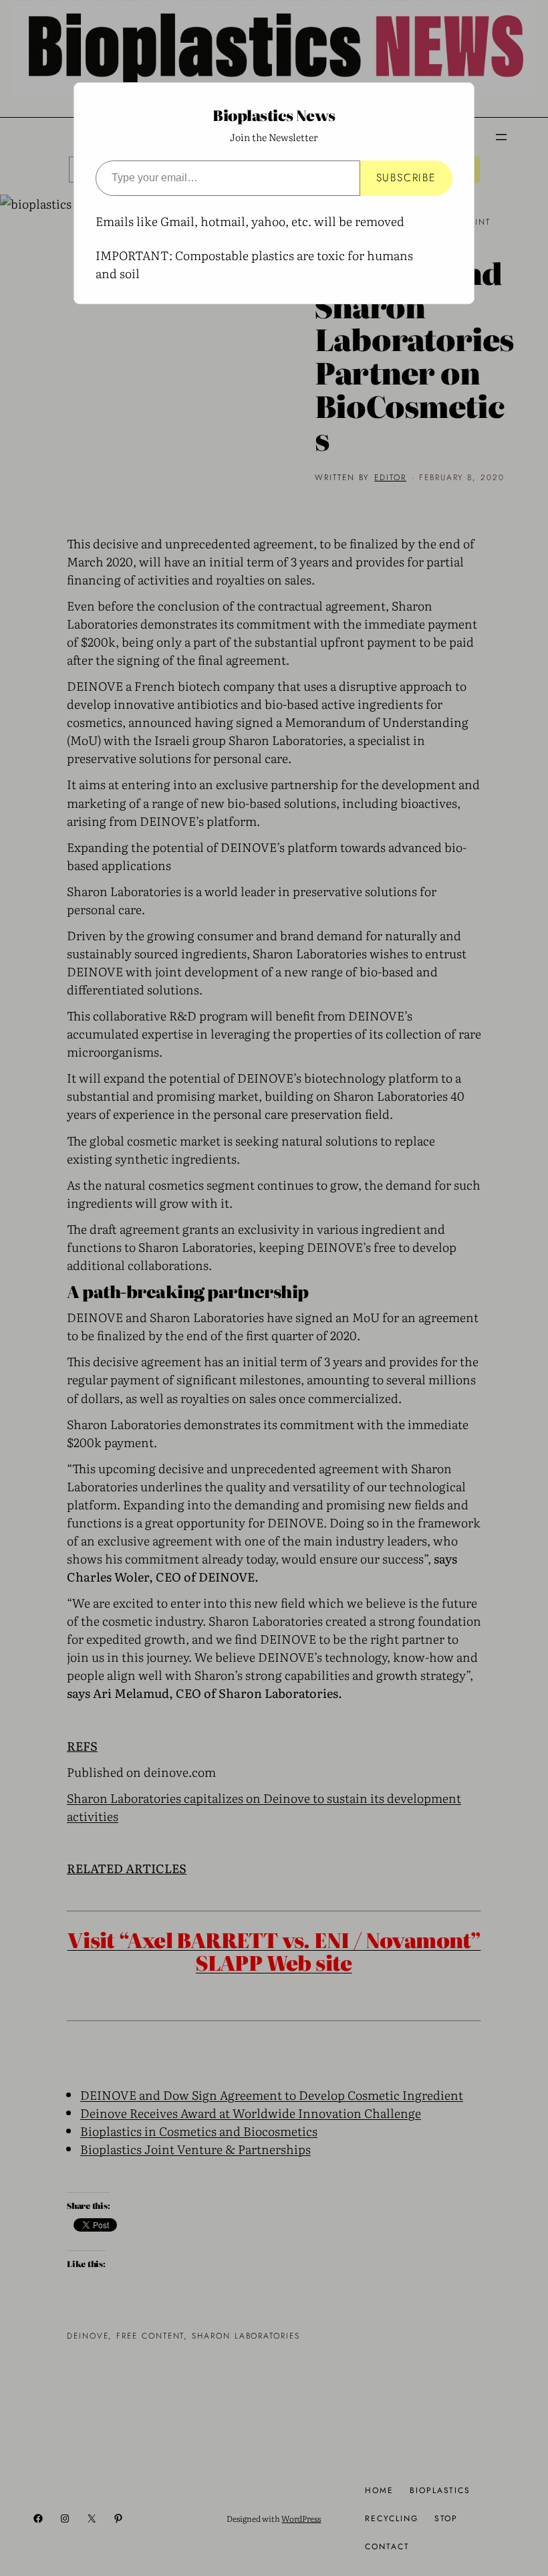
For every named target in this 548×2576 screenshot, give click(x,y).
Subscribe (406, 178)
